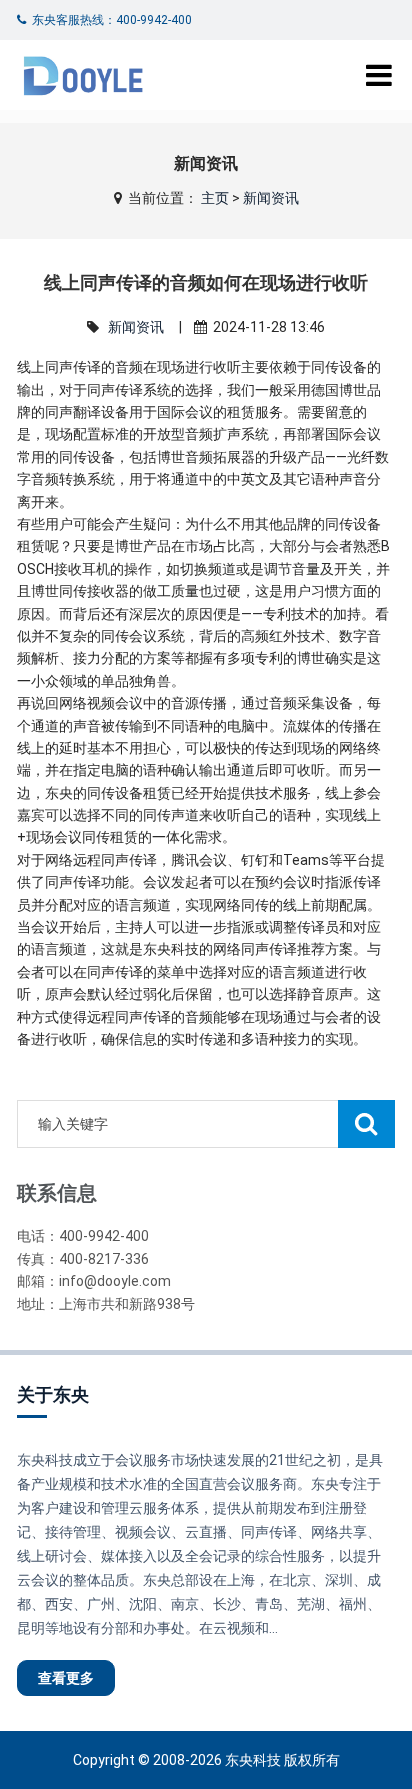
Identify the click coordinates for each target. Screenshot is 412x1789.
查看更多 (66, 1678)
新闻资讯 (271, 198)
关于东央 (53, 1394)
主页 (215, 198)
